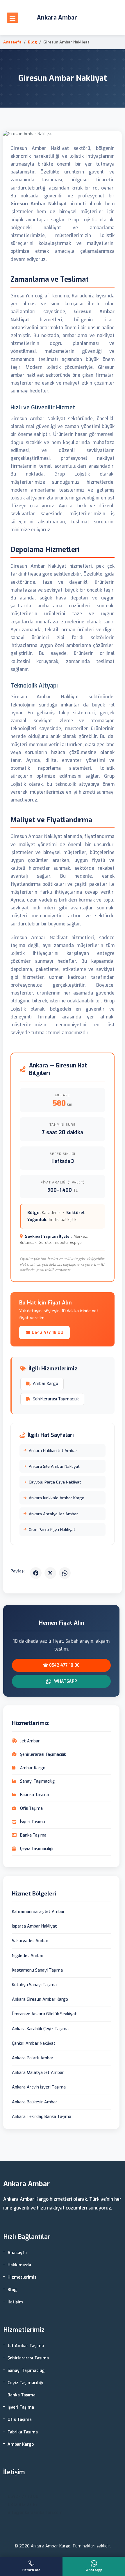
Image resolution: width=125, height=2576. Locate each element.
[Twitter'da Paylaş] (50, 1573)
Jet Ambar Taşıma (26, 2346)
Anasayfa (12, 42)
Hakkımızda (19, 2265)
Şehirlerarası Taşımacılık (56, 1399)
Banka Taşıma (22, 2395)
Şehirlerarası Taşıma (28, 2358)
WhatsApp (65, 1681)
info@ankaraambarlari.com (35, 2513)
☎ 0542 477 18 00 (44, 1333)
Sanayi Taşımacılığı (27, 2371)
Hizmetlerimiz (22, 2277)
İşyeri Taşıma (21, 2407)
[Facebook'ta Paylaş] (36, 1573)
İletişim (15, 2302)
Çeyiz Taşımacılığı (25, 2383)
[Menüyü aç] (12, 18)
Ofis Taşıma (20, 2420)
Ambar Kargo (45, 1384)
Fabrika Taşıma (23, 2432)
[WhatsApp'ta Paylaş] (65, 1573)
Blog (32, 42)
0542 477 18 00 (23, 2497)
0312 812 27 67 (23, 2505)
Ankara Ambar (57, 18)
